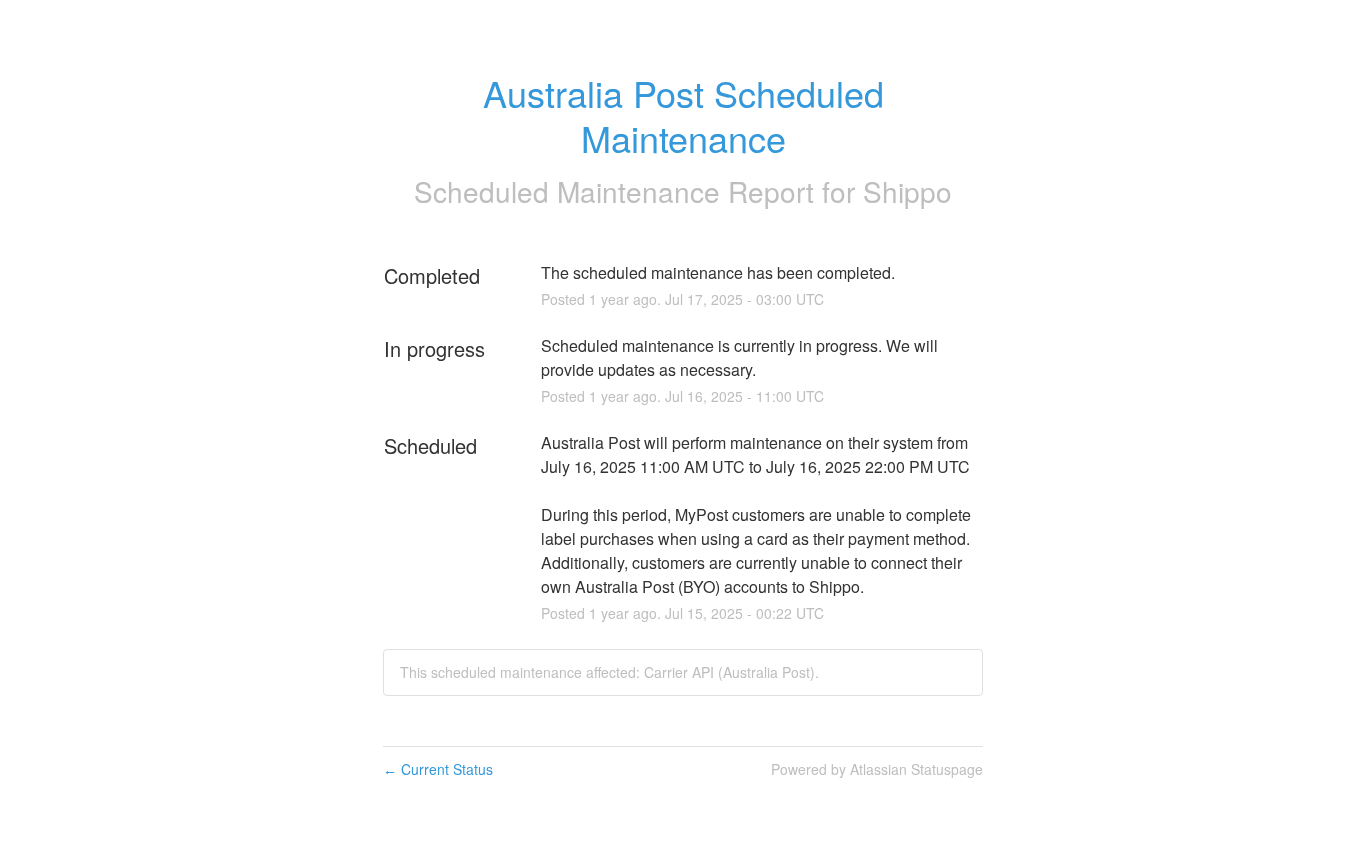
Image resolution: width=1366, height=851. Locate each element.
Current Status (438, 769)
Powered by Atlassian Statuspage (877, 769)
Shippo (907, 191)
